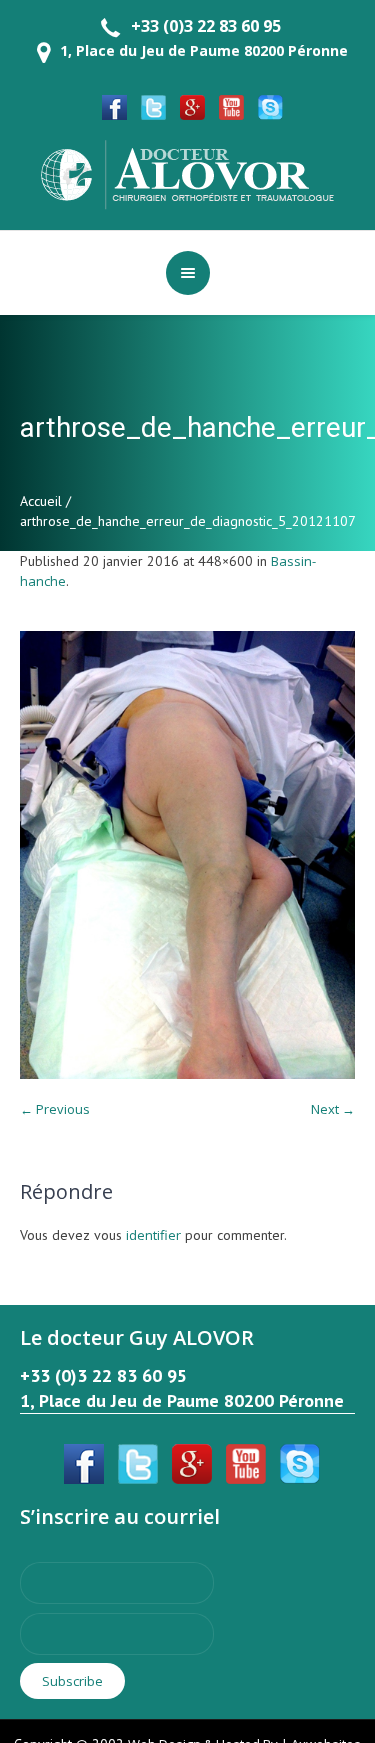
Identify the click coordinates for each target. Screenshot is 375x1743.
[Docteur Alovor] (188, 173)
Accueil (41, 501)
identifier (153, 1235)
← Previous (55, 1109)
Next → (333, 1109)
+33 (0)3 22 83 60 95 (206, 26)
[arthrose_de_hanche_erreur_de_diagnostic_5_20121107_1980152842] (187, 855)
